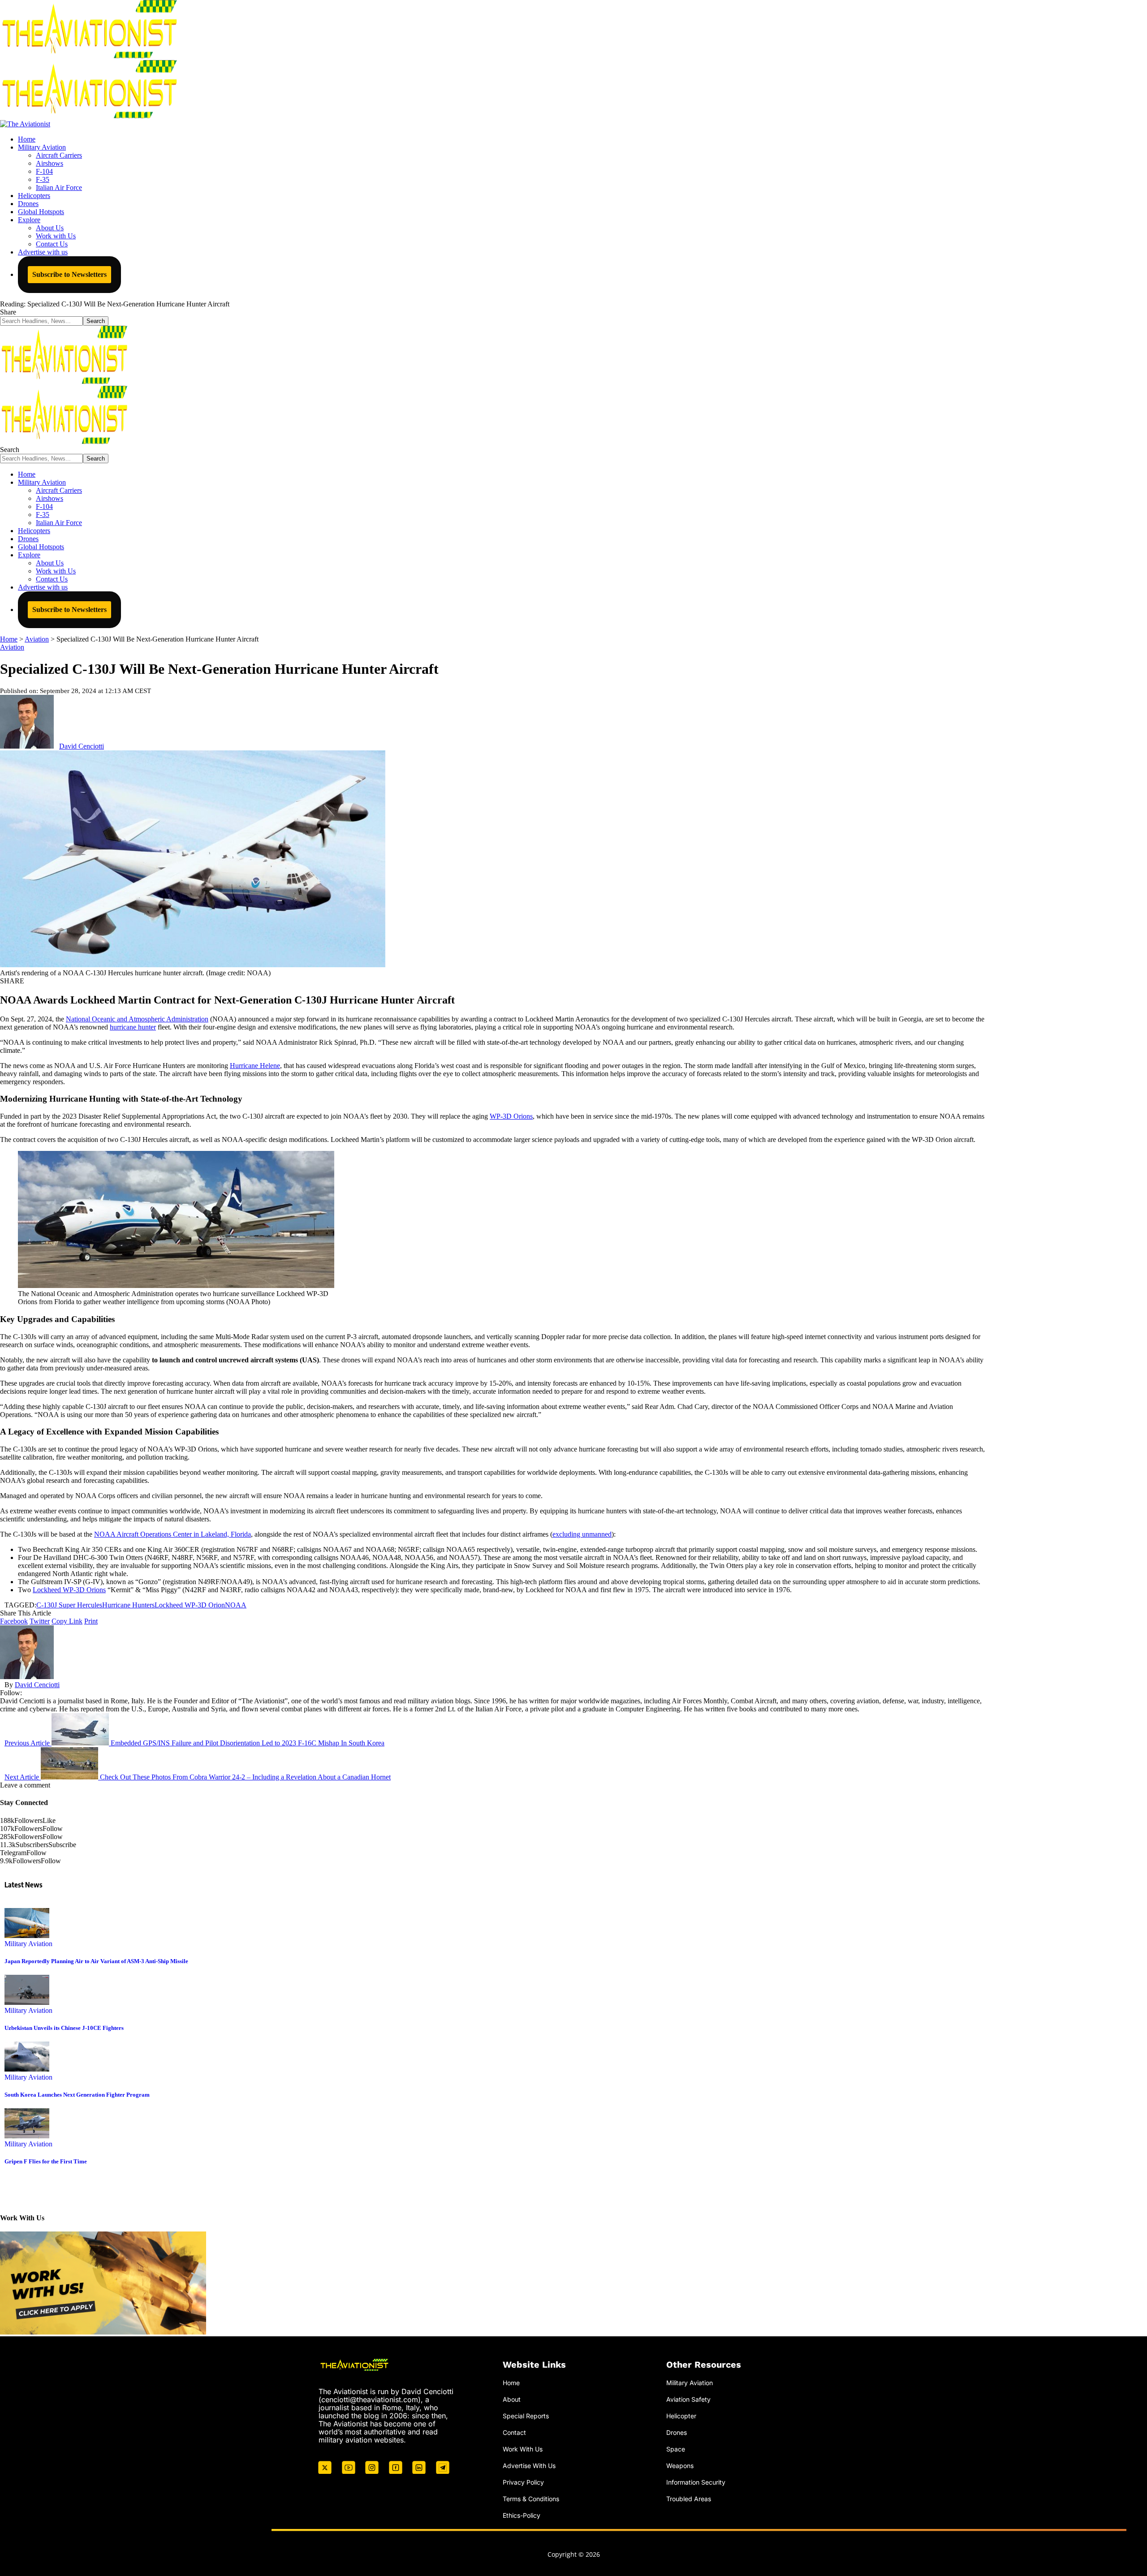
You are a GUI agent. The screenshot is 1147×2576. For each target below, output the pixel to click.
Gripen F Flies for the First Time (46, 2161)
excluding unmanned (582, 1534)
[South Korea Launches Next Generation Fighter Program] (27, 2069)
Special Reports (526, 2416)
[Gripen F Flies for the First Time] (27, 2136)
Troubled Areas (689, 2498)
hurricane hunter (133, 1027)
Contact (514, 2432)
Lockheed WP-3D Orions (69, 1590)
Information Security (696, 2482)
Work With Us (523, 2449)
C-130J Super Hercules (69, 1605)
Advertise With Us (529, 2466)
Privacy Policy (523, 2482)
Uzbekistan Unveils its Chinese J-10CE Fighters (64, 2028)
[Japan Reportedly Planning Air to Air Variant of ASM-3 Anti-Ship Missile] (27, 1936)
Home (511, 2383)
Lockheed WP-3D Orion (190, 1605)
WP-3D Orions (511, 1116)
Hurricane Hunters (128, 1605)
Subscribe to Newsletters (69, 274)
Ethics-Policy (522, 2515)
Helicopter (681, 2416)
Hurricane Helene (255, 1066)
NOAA (236, 1605)
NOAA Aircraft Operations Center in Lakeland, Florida (172, 1534)
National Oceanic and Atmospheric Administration (137, 1019)
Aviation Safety (688, 2399)
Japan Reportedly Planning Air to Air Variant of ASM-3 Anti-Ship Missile (96, 1961)
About (512, 2399)
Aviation (12, 647)
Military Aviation (28, 1944)
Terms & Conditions (531, 2498)
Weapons (680, 2466)
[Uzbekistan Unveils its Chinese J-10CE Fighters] (27, 2002)
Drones (677, 2432)
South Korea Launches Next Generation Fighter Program (77, 2095)
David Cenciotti (82, 746)
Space (676, 2449)
